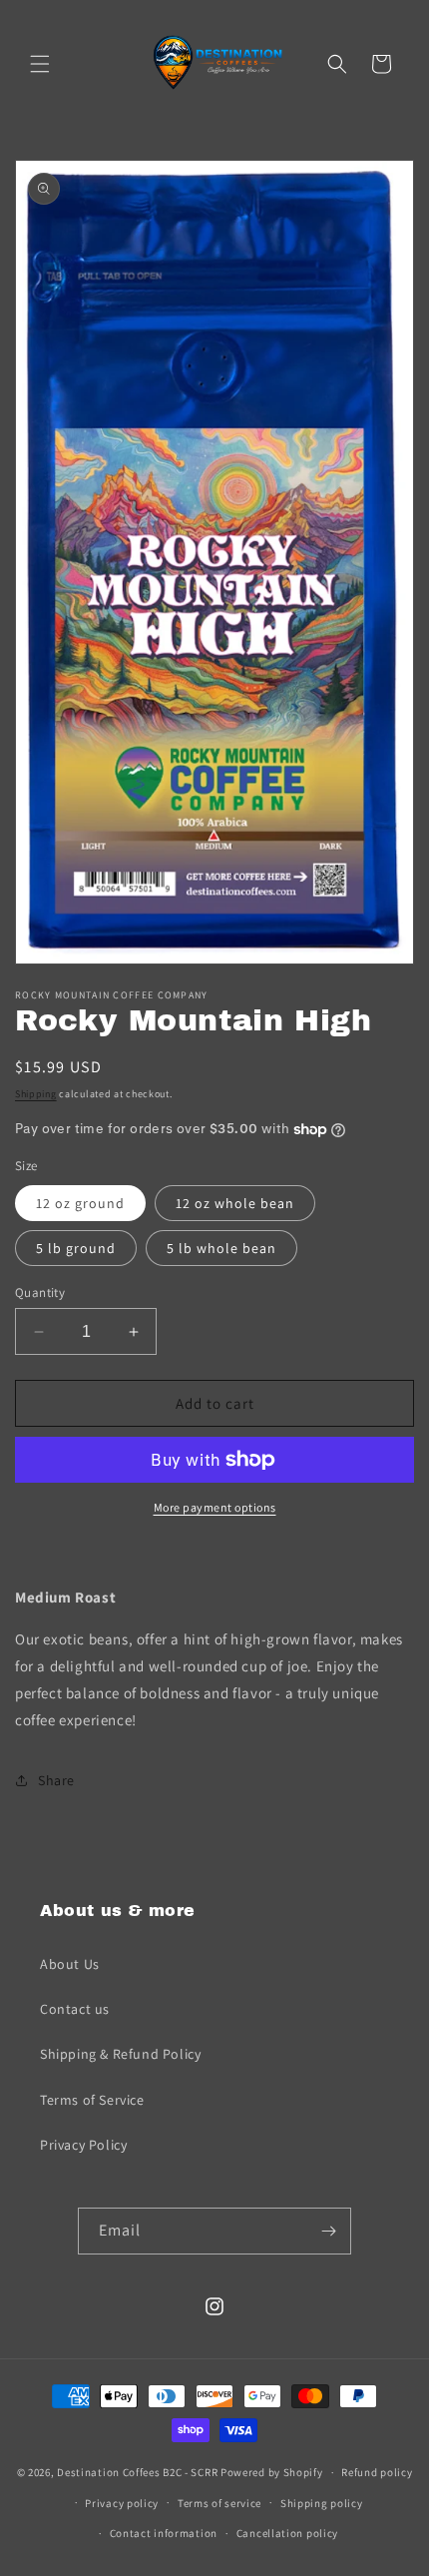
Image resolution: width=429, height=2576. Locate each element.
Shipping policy (322, 2503)
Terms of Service (92, 2100)
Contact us (75, 2009)
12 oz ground (80, 1203)
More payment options (215, 1507)
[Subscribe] (328, 2231)
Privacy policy (122, 2503)
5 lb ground (76, 1248)
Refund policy (377, 2472)
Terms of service (219, 2503)
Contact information (164, 2533)
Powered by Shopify (272, 2472)
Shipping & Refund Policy (120, 2054)
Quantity (40, 1292)
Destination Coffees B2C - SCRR (137, 2472)
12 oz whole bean (235, 1203)
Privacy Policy (83, 2145)
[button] (40, 64)
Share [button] (56, 1780)
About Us (70, 1964)
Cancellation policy (287, 2533)
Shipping (36, 1094)
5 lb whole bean (221, 1248)
